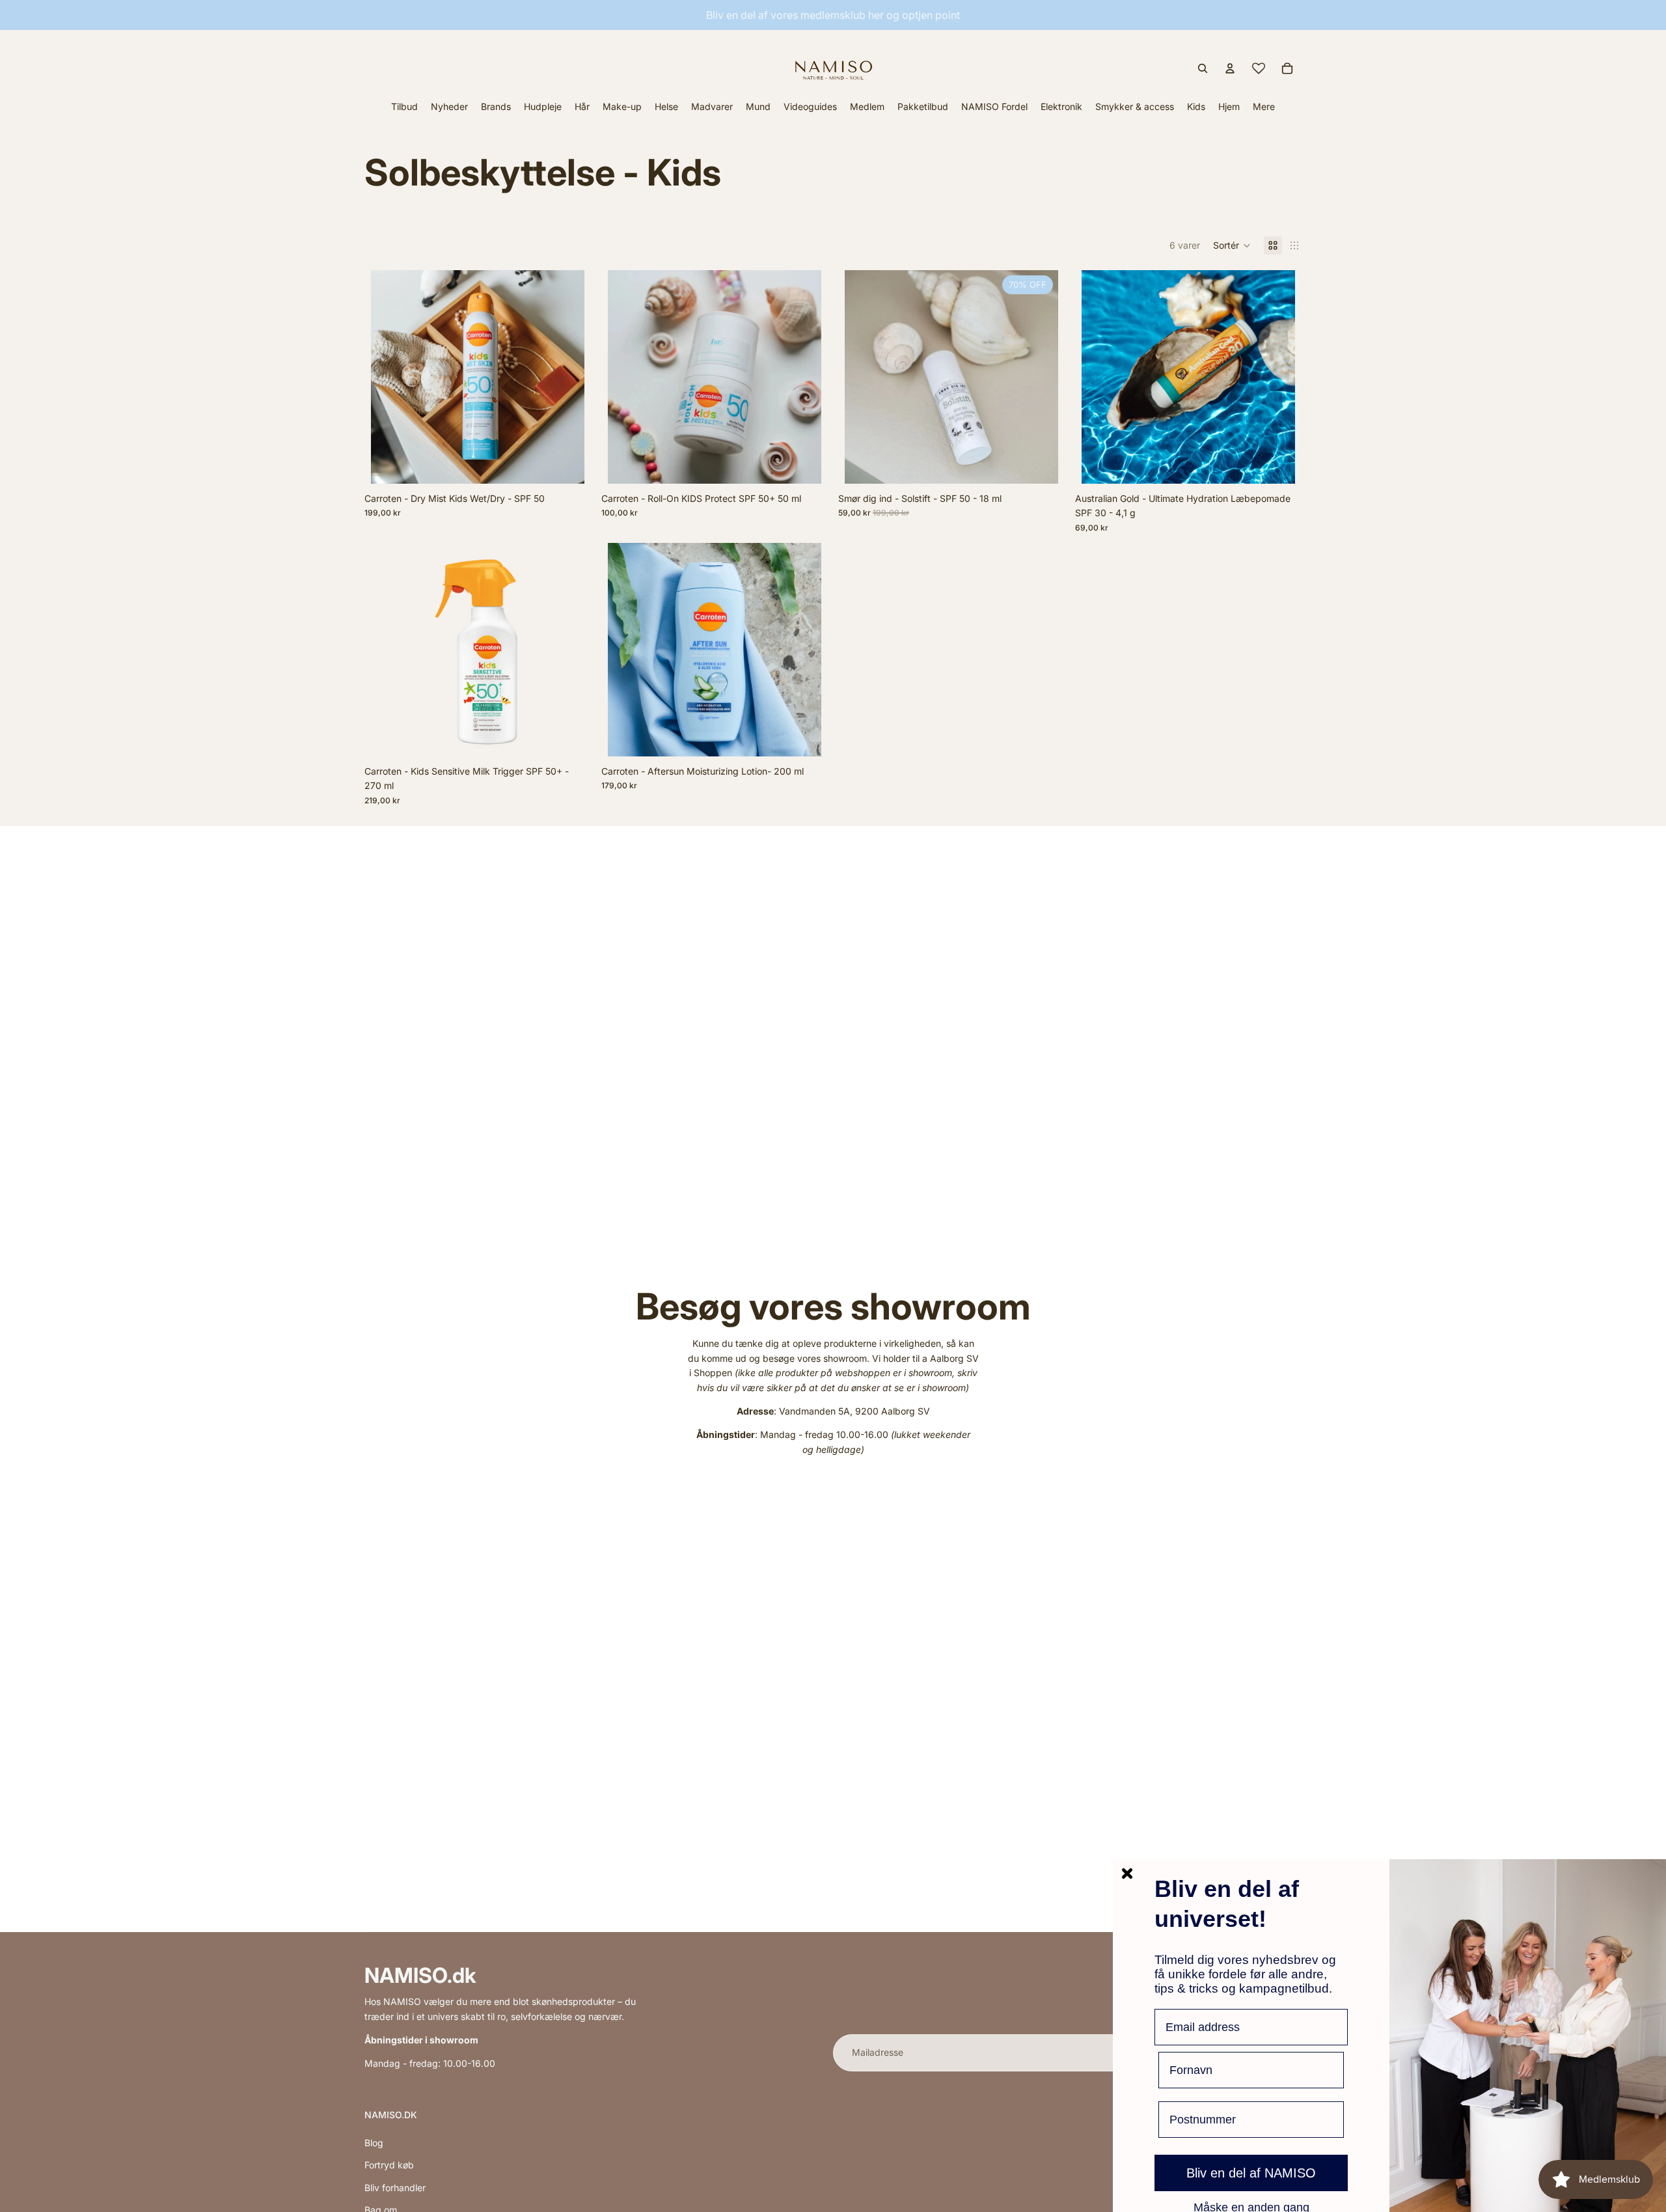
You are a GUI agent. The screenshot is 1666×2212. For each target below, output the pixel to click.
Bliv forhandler (395, 2188)
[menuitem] (1264, 106)
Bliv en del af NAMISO (1251, 2173)
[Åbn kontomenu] (1230, 68)
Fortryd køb (389, 2165)
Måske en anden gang (1251, 2207)
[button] (1232, 245)
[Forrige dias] (864, 377)
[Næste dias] (1039, 377)
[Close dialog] (1127, 1873)
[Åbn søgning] (1203, 68)
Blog (374, 2143)
